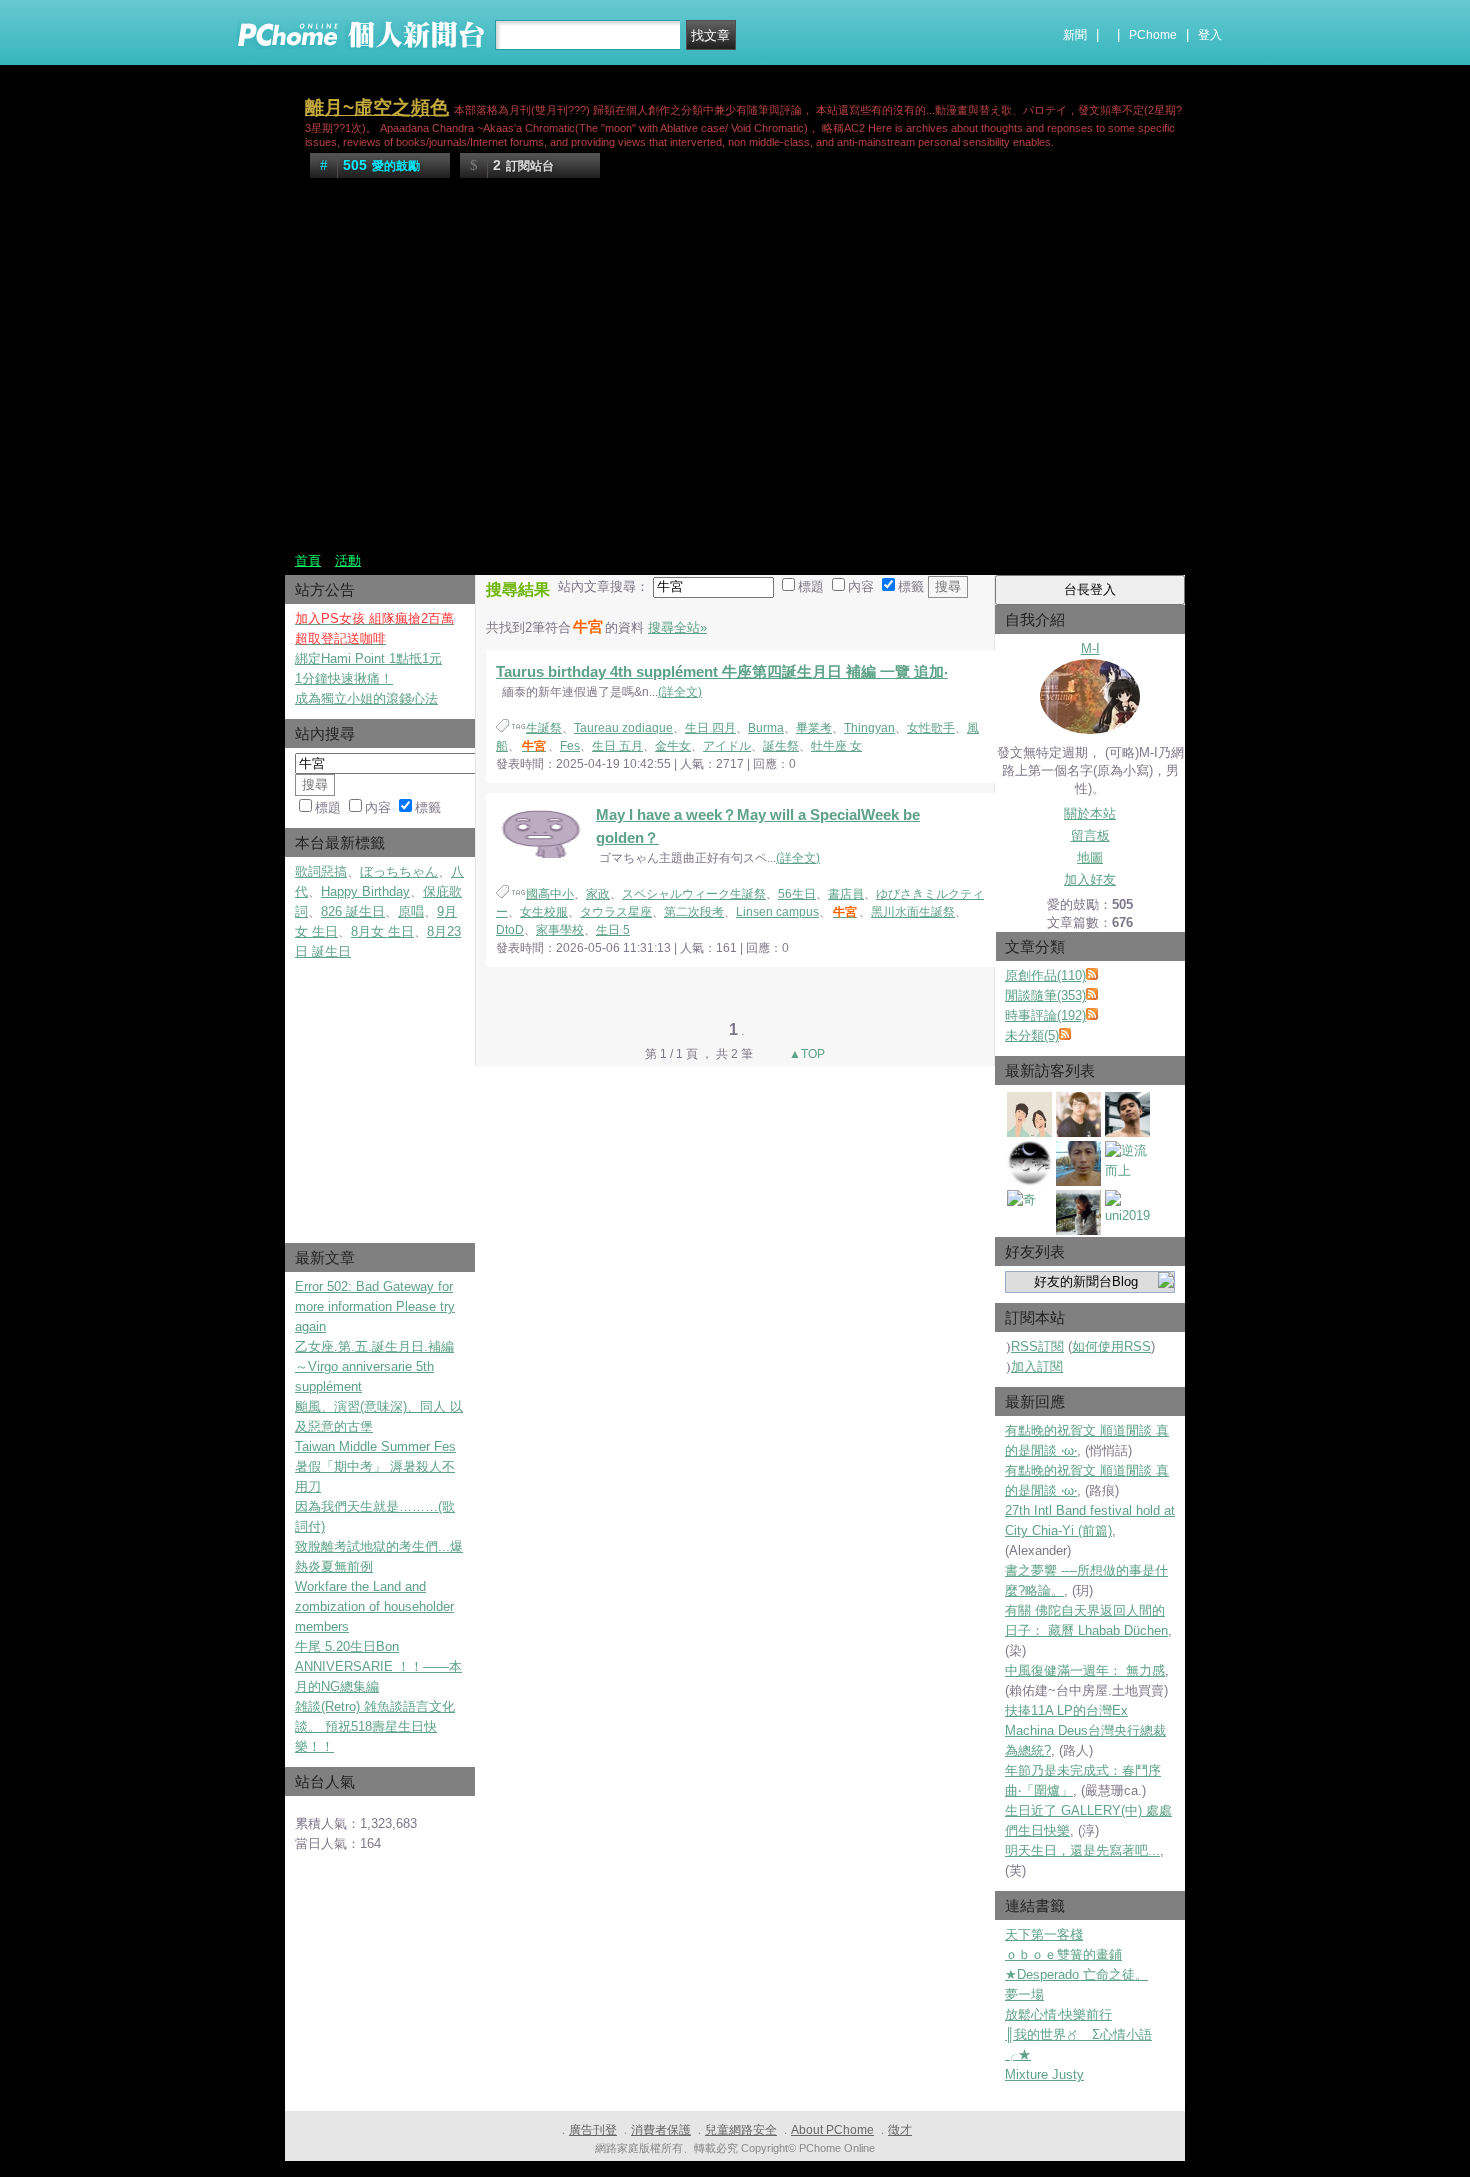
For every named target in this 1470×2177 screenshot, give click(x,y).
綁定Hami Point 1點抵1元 (368, 658)
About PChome (832, 2130)
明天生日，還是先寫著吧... (1082, 1850)
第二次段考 (694, 912)
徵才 (900, 2130)
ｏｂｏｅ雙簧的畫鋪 (1063, 1954)
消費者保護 (661, 2130)
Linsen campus (777, 912)
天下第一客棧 (1044, 1934)
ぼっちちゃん (399, 871)
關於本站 (1090, 813)
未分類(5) (1032, 1035)
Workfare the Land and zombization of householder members (374, 1606)
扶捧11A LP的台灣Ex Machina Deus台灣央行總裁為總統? (1085, 1730)
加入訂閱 (1037, 1366)
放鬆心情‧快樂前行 (1058, 2014)
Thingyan (869, 728)
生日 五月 (617, 746)
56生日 (797, 894)
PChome (1153, 35)
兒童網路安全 (741, 2130)
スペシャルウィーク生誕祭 (694, 894)
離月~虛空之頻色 (377, 107)
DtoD (510, 930)
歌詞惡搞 (321, 871)
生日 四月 (710, 728)
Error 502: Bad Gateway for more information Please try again (375, 1306)
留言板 (1090, 835)
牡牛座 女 (836, 746)
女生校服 (544, 912)
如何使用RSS (1111, 1346)
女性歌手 (931, 728)
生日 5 (613, 930)
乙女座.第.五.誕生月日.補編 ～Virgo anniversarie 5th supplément (374, 1366)
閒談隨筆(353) (1045, 995)
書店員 (846, 894)
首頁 (308, 560)
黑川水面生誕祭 (913, 912)
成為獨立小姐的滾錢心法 (366, 698)
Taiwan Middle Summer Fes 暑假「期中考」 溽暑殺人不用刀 (375, 1466)
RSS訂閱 (1037, 1346)
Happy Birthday (365, 891)
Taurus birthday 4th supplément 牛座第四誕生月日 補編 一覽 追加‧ (722, 671)
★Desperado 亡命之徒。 (1076, 1974)
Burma (766, 728)
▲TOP (805, 1054)
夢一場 (1024, 1994)
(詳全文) (680, 692)
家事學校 (560, 930)
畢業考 (814, 728)
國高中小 (550, 894)
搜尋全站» (677, 627)
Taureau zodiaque (623, 728)
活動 (348, 560)
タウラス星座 (616, 912)
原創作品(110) (1045, 975)
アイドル (727, 746)
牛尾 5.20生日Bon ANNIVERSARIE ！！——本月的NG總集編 (378, 1666)
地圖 (1090, 857)
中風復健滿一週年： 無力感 (1085, 1670)
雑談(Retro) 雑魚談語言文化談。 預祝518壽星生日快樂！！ (375, 1726)
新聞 (1075, 35)
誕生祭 (781, 746)
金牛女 (673, 746)
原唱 (411, 911)
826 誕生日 (353, 911)
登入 (1210, 35)
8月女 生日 (382, 931)
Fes (570, 746)
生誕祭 (544, 728)
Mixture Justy (1044, 2074)
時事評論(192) (1045, 1015)
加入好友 (1090, 879)
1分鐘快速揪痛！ (344, 678)
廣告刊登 (593, 2130)
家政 (598, 894)
